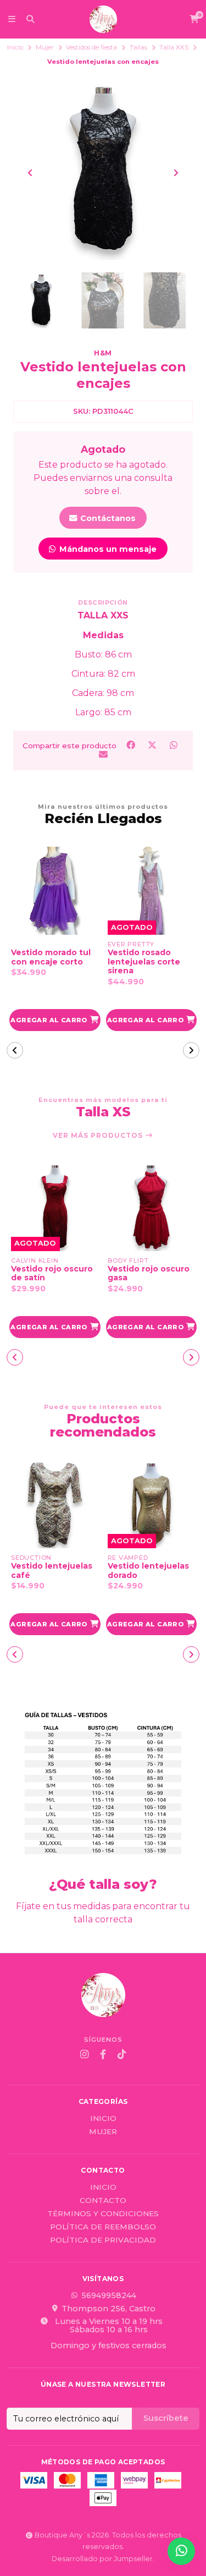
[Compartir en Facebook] (132, 745)
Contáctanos (107, 518)
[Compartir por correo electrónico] (103, 754)
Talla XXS (174, 47)
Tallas (138, 47)
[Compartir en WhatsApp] (174, 745)
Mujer (45, 47)
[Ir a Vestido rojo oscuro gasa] (55, 1207)
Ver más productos (99, 1136)
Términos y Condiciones (103, 2214)
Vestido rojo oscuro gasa (52, 1274)
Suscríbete (166, 2418)
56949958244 (109, 2295)
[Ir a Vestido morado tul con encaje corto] (55, 891)
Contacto (103, 2201)
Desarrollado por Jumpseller (102, 2559)
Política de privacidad (103, 2240)
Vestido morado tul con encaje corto (51, 957)
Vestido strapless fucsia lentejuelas (145, 1571)
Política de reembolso (103, 2227)
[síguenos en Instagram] (85, 2054)
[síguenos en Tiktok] (122, 2054)
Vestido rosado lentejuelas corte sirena (144, 962)
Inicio (15, 47)
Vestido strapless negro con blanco (145, 1274)
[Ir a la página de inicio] (103, 19)
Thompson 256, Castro (108, 2309)
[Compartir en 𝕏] (153, 745)
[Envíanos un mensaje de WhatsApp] (181, 2551)
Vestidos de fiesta (91, 47)
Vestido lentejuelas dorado (52, 1571)
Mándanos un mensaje (107, 549)
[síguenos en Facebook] (103, 2054)
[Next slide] (176, 173)
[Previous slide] (30, 173)
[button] (55, 1020)
